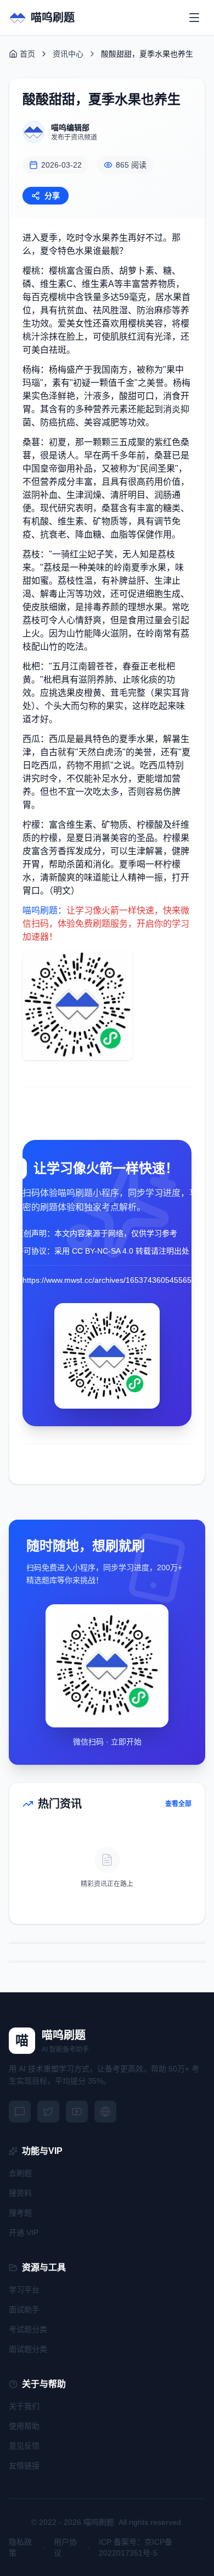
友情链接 (24, 2466)
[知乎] (105, 2112)
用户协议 (65, 2547)
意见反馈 (24, 2446)
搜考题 (20, 2213)
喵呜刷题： (44, 910)
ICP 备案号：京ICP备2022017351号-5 (136, 2547)
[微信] (20, 2112)
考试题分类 (28, 2329)
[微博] (48, 2112)
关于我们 (24, 2406)
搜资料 (20, 2193)
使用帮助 (24, 2426)
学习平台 (24, 2290)
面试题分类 (28, 2349)
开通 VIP (24, 2232)
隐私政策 (20, 2547)
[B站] (77, 2112)
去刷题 (20, 2173)
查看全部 (178, 1804)
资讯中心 (68, 54)
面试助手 (24, 2309)
